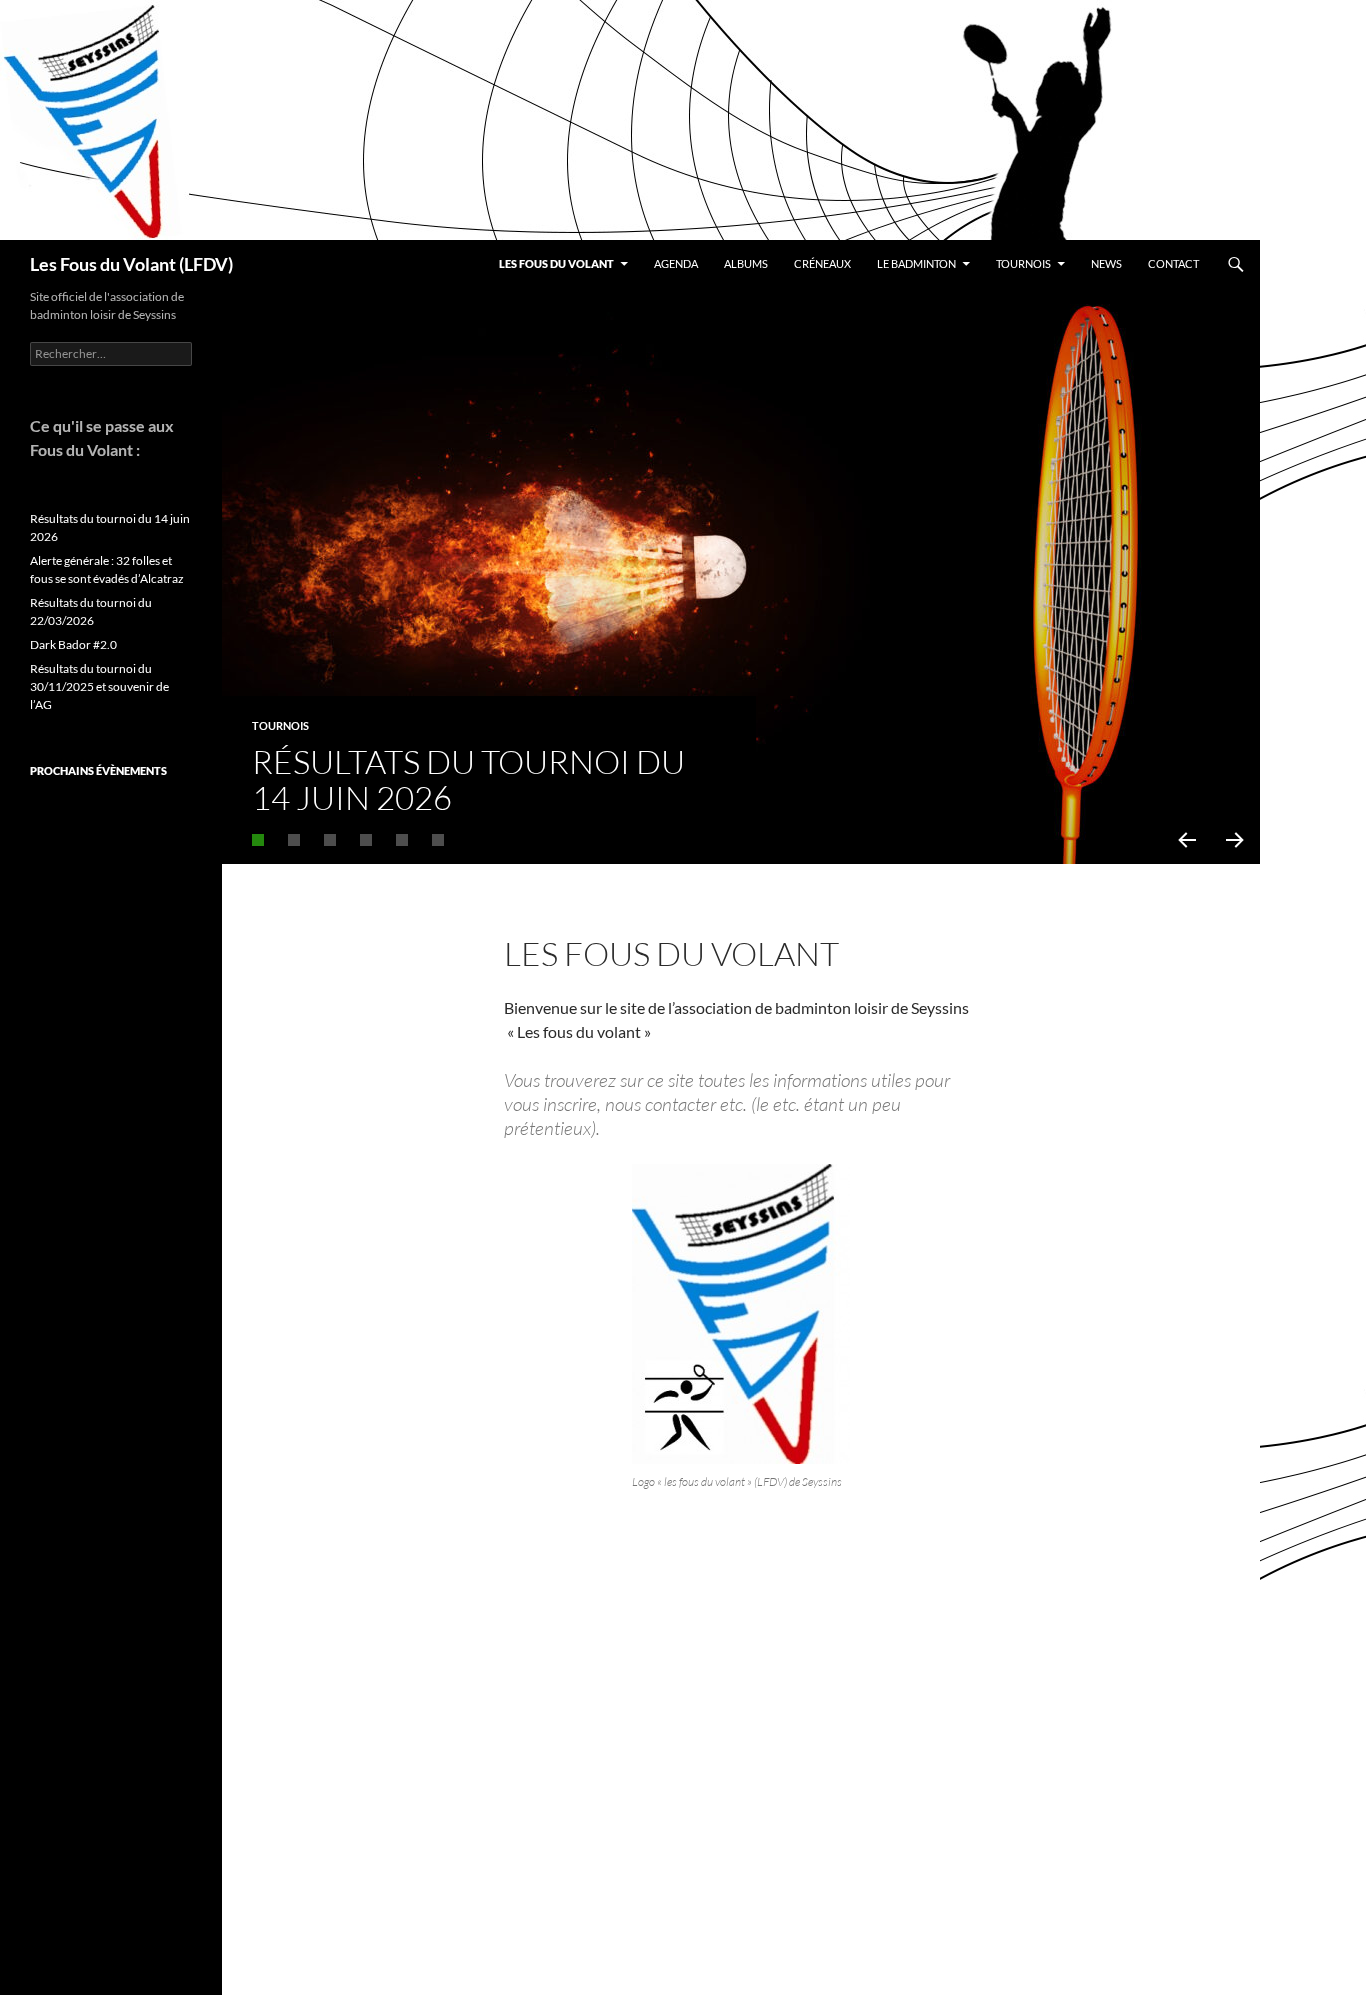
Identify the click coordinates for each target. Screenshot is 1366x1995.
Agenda (676, 263)
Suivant (1236, 840)
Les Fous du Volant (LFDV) (131, 264)
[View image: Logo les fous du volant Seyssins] (741, 1314)
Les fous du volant (556, 263)
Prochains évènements (98, 770)
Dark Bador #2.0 (73, 644)
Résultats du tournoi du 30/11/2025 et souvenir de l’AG (99, 686)
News (1106, 263)
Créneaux (822, 263)
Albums (746, 263)
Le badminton (916, 263)
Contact (1173, 263)
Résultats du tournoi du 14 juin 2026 (468, 779)
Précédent (1186, 840)
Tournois (1023, 263)
